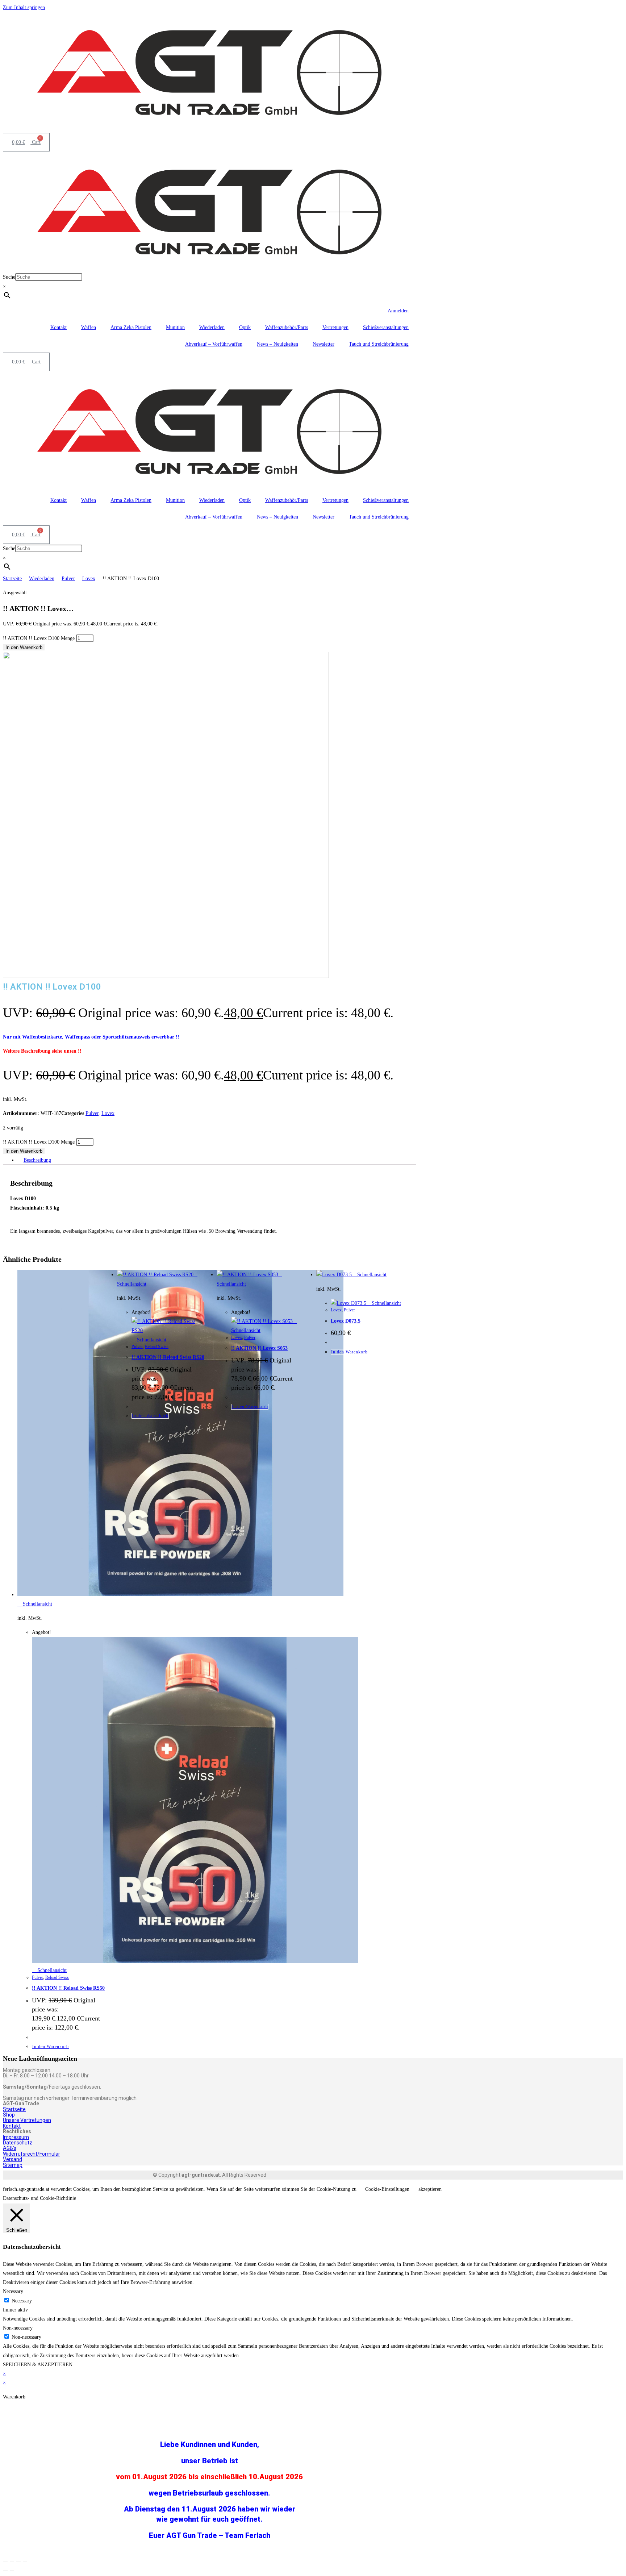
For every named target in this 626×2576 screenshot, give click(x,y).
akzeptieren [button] (430, 2189)
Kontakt (59, 327)
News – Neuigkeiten (277, 344)
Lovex (89, 579)
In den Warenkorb (24, 647)
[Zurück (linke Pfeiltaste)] (5, 2570)
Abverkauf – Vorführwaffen (214, 344)
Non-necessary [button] (18, 2328)
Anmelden (398, 311)
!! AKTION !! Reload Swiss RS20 (168, 1357)
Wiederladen (212, 327)
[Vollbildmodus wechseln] (12, 2561)
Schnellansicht (37, 1604)
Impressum (16, 2137)
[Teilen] (18, 2561)
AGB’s (10, 2148)
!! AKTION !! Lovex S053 (259, 1348)
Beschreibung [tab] (37, 1160)
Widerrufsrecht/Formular (32, 2154)
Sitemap (13, 2165)
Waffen (89, 327)
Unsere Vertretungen (27, 2120)
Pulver (68, 579)
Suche (9, 277)
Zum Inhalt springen (24, 7)
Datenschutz (18, 2143)
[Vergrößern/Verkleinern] (5, 2561)
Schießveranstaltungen (386, 327)
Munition (175, 327)
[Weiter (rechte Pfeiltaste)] (12, 2570)
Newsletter (324, 344)
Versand (12, 2159)
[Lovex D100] (166, 976)
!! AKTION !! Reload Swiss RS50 (68, 1988)
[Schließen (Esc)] (25, 2561)
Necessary (22, 2301)
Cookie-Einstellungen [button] (387, 2189)
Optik (245, 327)
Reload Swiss (57, 1977)
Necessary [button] (13, 2291)
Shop (9, 2115)
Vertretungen (335, 327)
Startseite (12, 579)
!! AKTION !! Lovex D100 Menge (39, 638)
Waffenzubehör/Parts (287, 327)
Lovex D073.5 (346, 1321)
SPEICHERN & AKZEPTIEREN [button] (38, 2365)
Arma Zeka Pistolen (131, 327)
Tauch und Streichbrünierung (379, 344)
